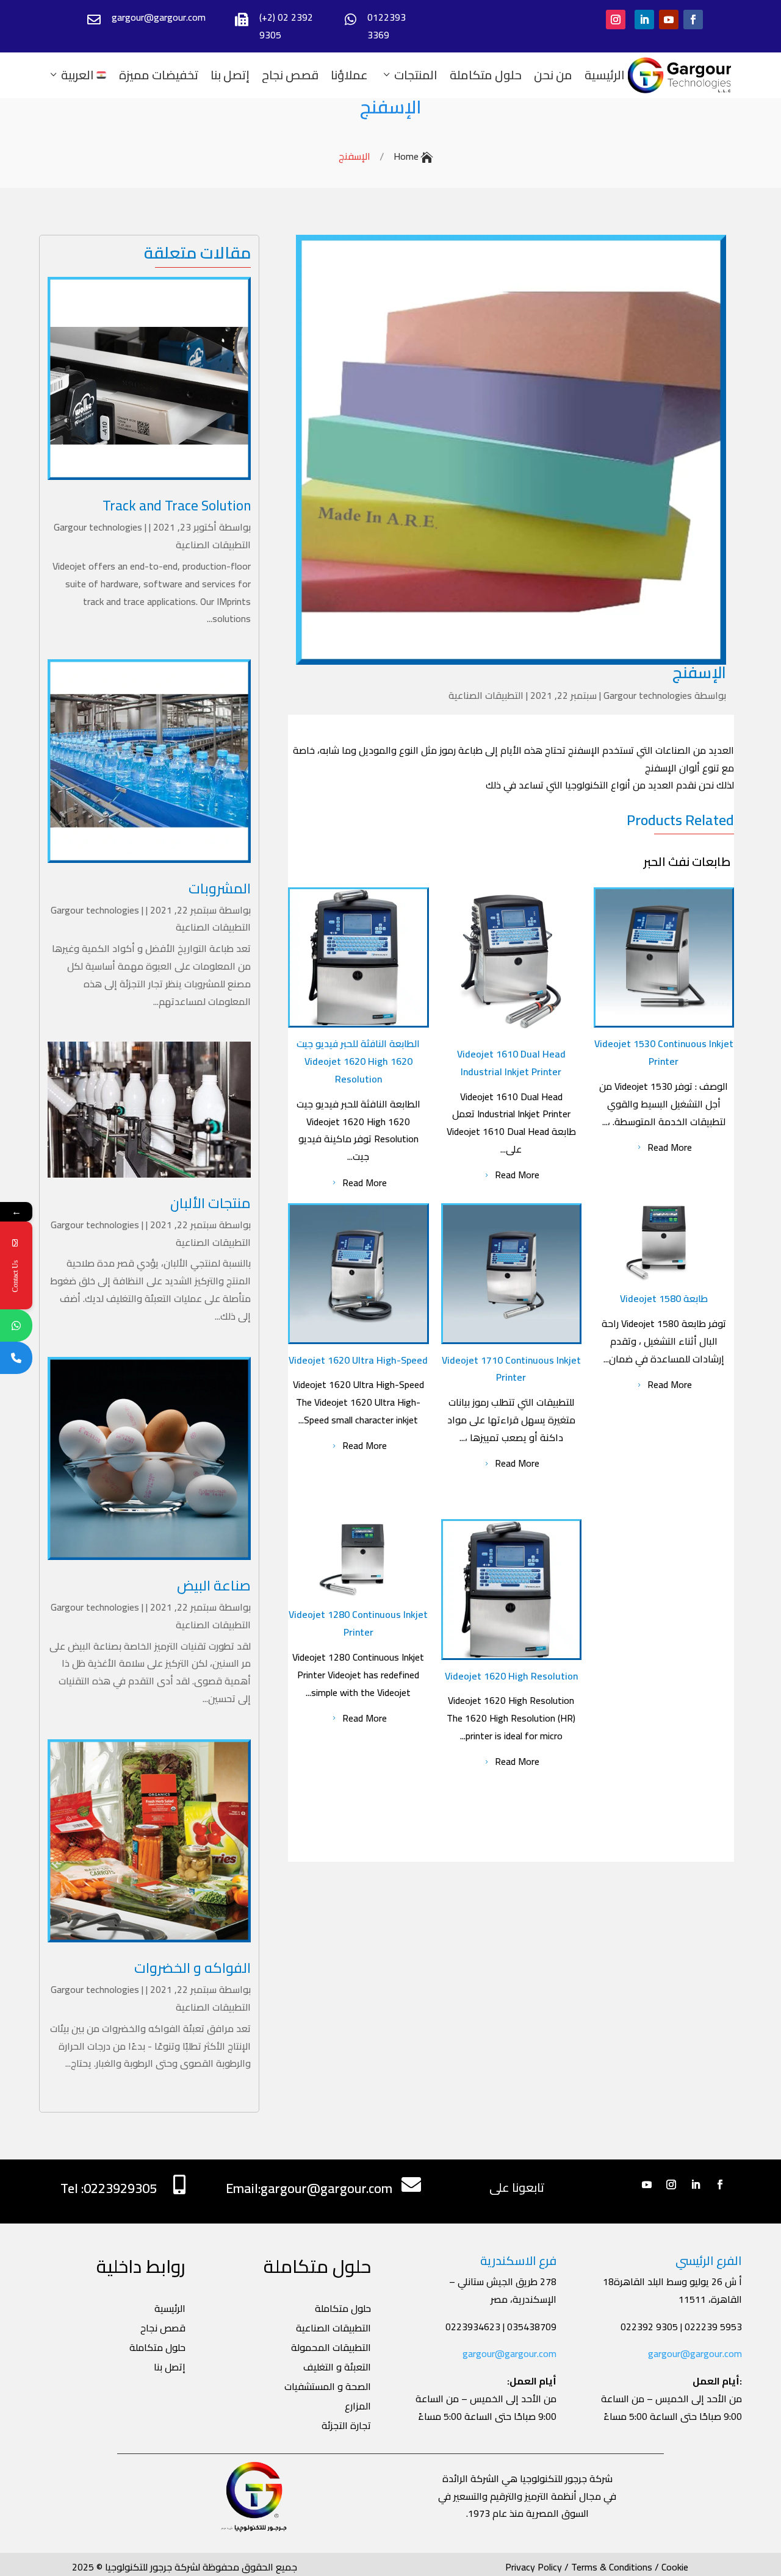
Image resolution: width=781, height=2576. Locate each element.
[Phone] (16, 1358)
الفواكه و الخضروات (193, 1968)
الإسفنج (391, 107)
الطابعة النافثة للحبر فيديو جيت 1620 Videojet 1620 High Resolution (358, 1061)
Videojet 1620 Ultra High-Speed (358, 1360)
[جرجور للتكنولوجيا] (679, 75)
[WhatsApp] (16, 1326)
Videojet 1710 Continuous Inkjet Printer (511, 1369)
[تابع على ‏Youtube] (669, 20)
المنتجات (416, 75)
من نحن (553, 75)
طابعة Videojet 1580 (664, 1298)
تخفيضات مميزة (159, 75)
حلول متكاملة (486, 75)
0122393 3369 (387, 26)
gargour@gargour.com (509, 2353)
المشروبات (220, 888)
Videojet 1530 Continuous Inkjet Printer (664, 1052)
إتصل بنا (230, 75)
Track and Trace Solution (177, 505)
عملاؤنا (349, 75)
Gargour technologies (98, 527)
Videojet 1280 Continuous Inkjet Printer (358, 1623)
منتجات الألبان (211, 1203)
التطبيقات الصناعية (213, 545)
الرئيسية (605, 75)
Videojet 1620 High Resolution (511, 1676)
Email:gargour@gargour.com (309, 2188)
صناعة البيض (214, 1585)
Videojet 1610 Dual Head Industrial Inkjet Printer (511, 1063)
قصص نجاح (290, 75)
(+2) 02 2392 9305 (286, 26)
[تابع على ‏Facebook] (693, 20)
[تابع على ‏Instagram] (616, 20)
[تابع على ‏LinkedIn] (644, 20)
